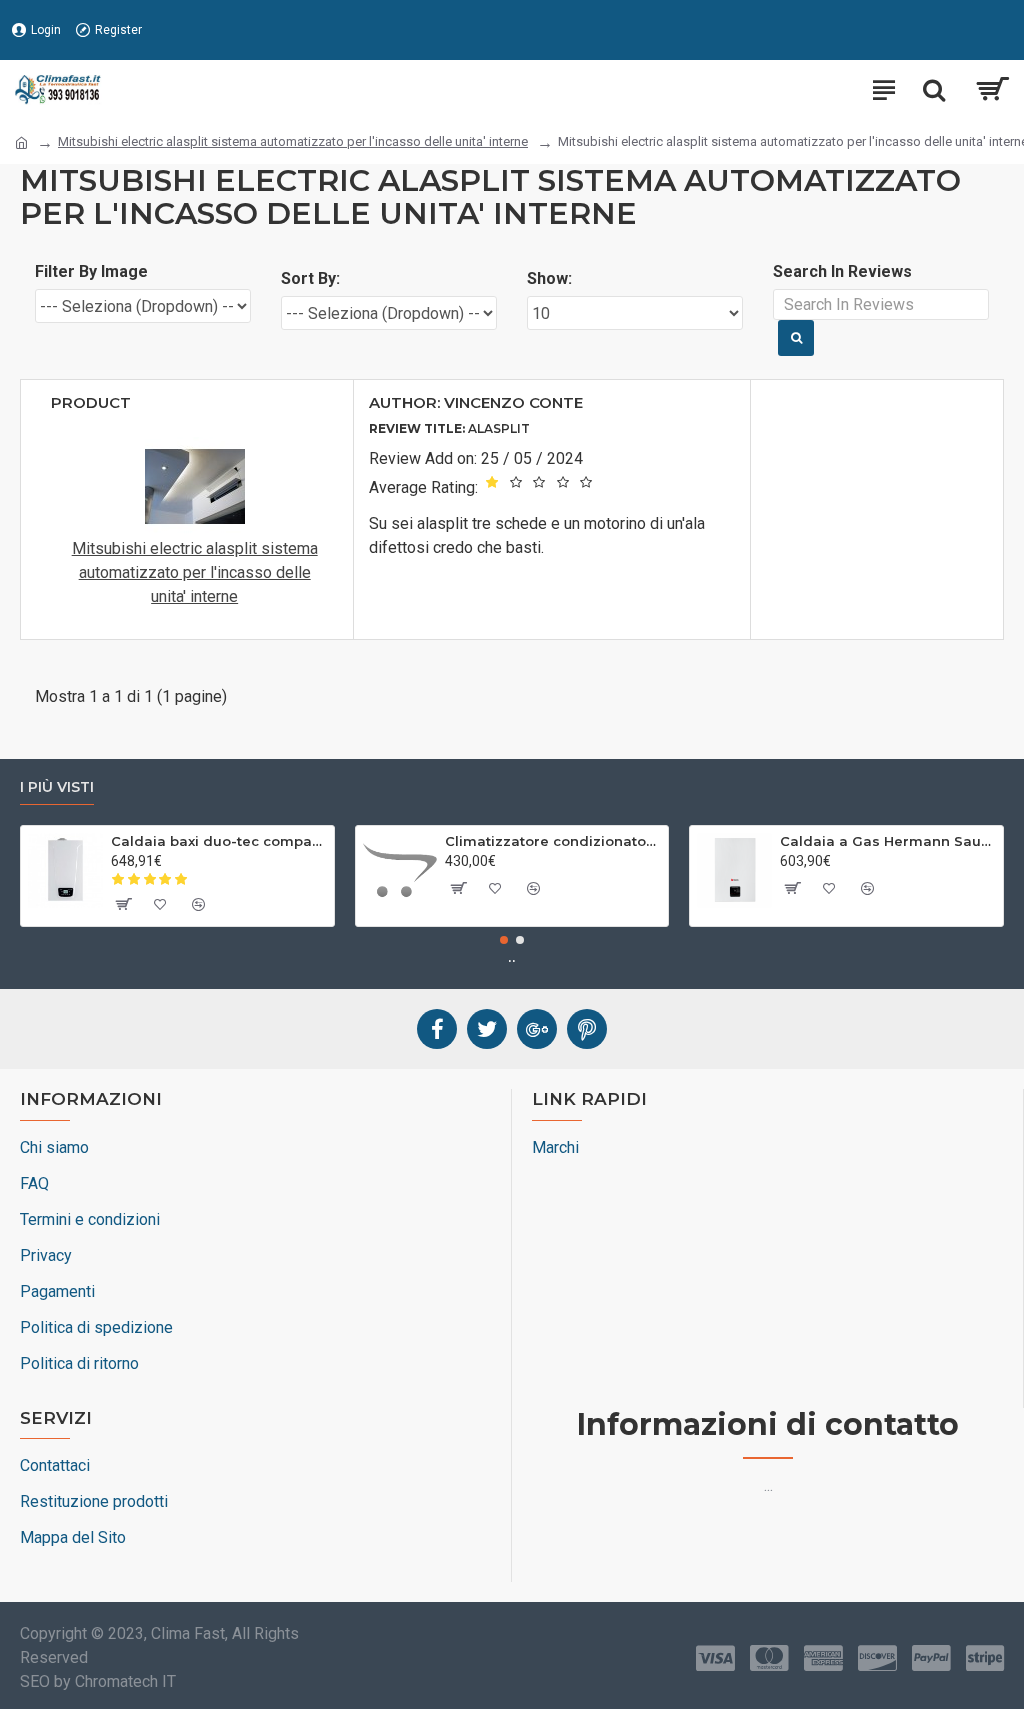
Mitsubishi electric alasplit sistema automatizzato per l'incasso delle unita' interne (293, 141)
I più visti (57, 787)
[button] (504, 940)
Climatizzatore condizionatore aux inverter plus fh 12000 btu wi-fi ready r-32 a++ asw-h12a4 (553, 841)
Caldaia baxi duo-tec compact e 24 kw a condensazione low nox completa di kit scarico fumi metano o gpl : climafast (219, 841)
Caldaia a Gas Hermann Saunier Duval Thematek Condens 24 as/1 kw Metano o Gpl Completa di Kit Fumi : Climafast (888, 841)
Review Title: (417, 428)
